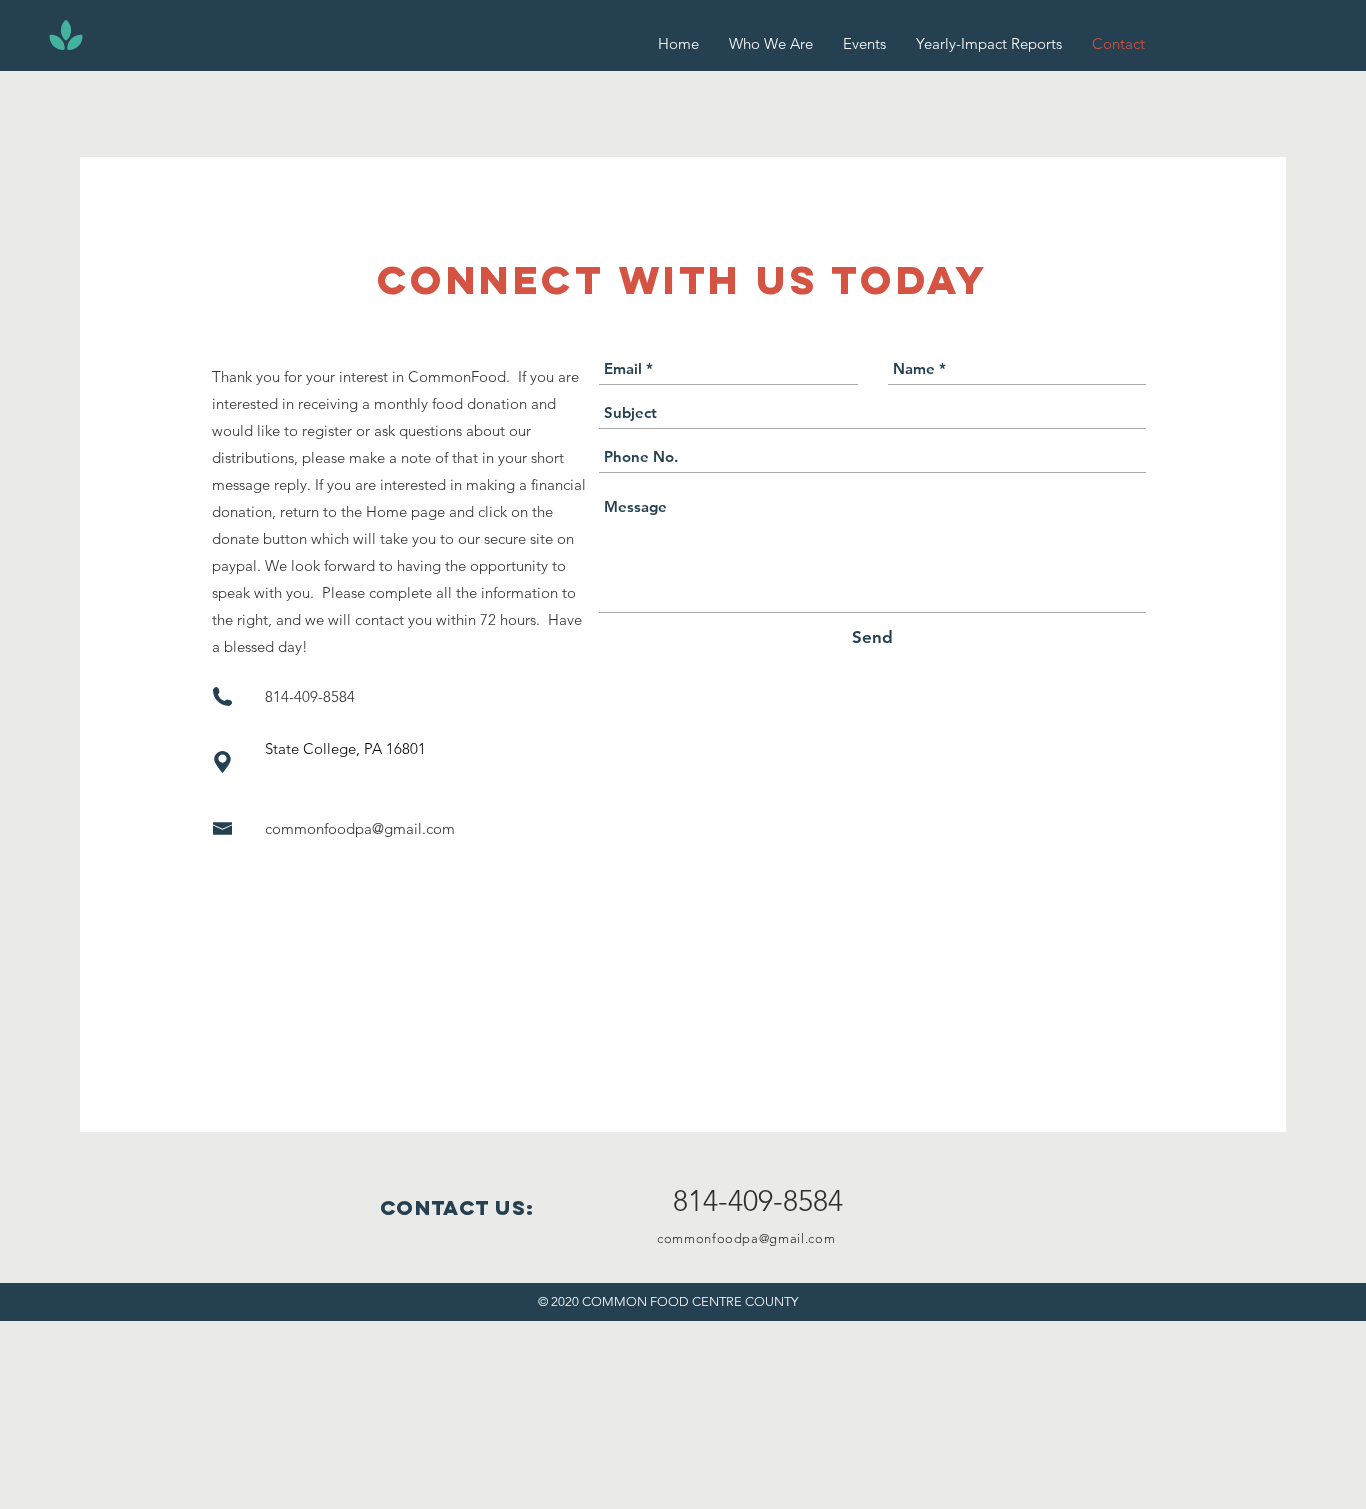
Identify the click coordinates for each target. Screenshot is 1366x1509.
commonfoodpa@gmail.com (360, 828)
